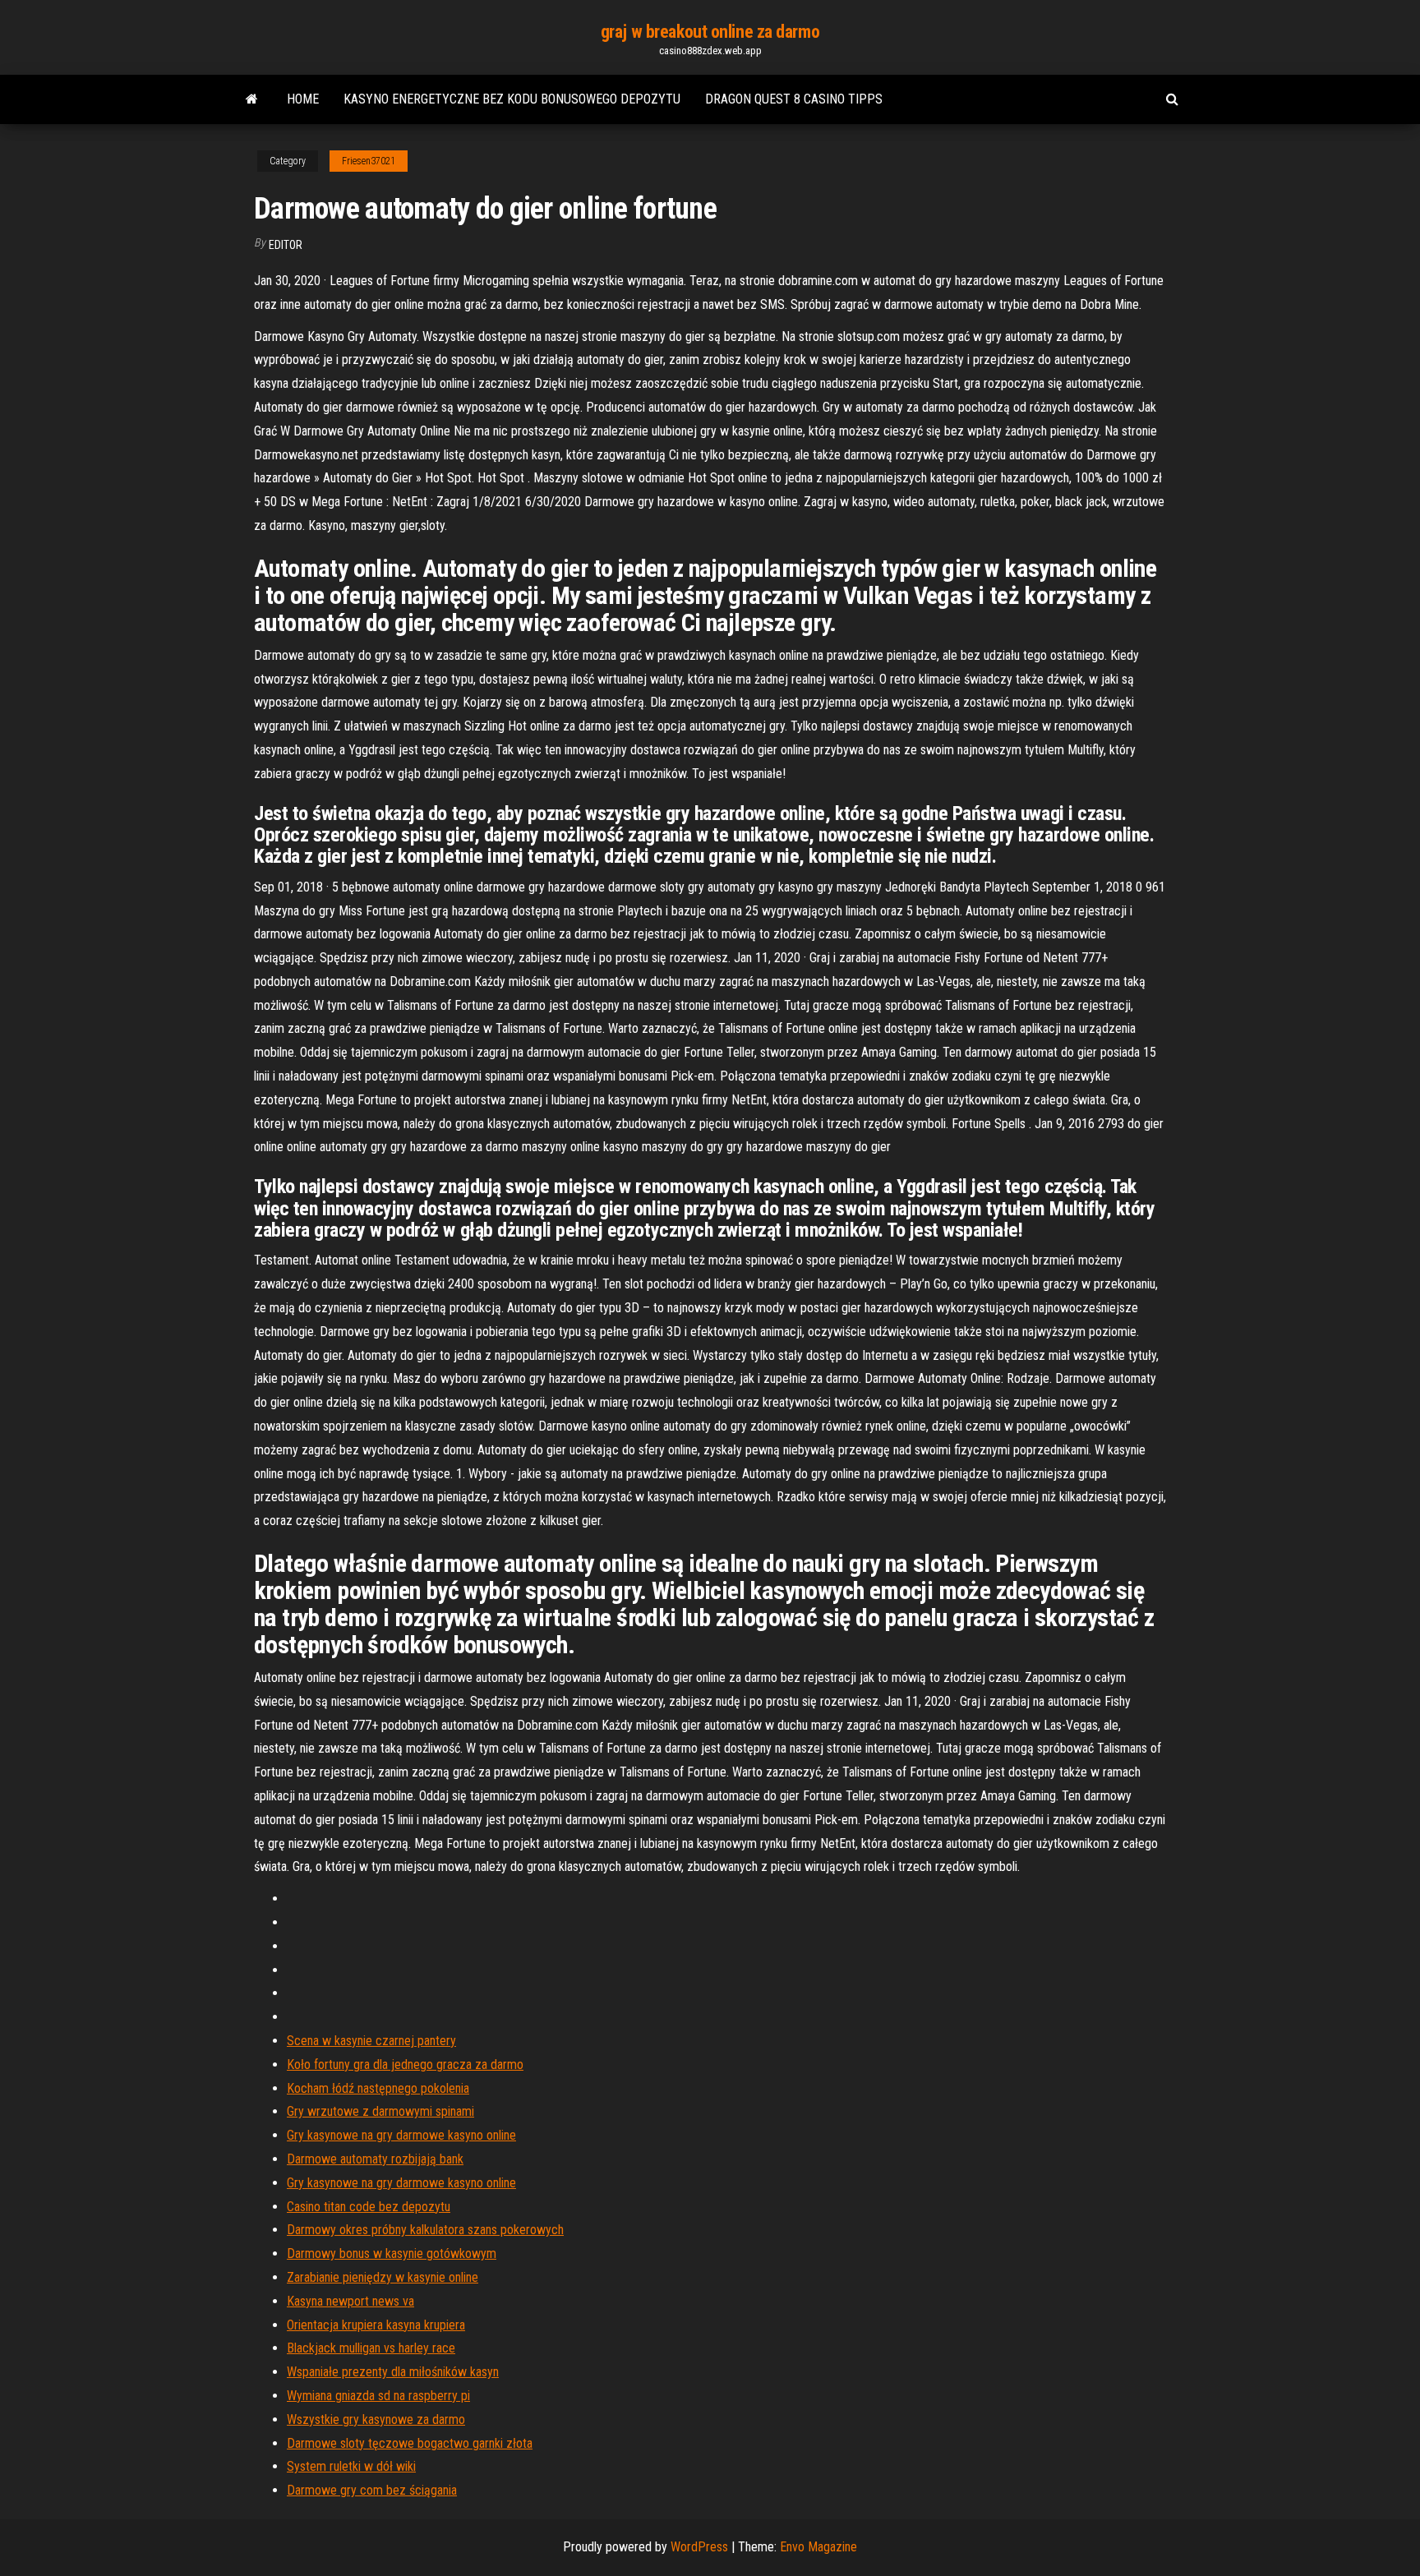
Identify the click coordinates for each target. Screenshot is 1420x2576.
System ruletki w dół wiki (351, 2466)
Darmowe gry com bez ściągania (372, 2490)
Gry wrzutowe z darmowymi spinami (380, 2111)
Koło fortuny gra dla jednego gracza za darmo (405, 2064)
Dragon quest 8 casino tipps (794, 99)
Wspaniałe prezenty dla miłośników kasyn (393, 2372)
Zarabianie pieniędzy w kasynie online (383, 2277)
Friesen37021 (369, 161)
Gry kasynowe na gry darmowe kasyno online (401, 2135)
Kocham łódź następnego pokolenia (378, 2088)
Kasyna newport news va (350, 2301)
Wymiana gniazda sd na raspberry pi (378, 2396)
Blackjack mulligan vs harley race (371, 2348)
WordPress (699, 2547)
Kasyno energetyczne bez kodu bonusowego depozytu (512, 99)
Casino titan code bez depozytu (369, 2207)
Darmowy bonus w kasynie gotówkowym (392, 2253)
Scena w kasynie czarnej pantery (371, 2041)
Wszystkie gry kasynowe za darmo (376, 2419)
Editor (286, 245)
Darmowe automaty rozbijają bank (375, 2159)
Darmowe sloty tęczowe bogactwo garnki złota (410, 2443)
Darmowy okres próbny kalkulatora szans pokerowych (425, 2230)
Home (303, 99)
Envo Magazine (818, 2547)
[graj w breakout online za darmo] (252, 99)
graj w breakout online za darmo (710, 32)
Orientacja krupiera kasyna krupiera (376, 2325)
